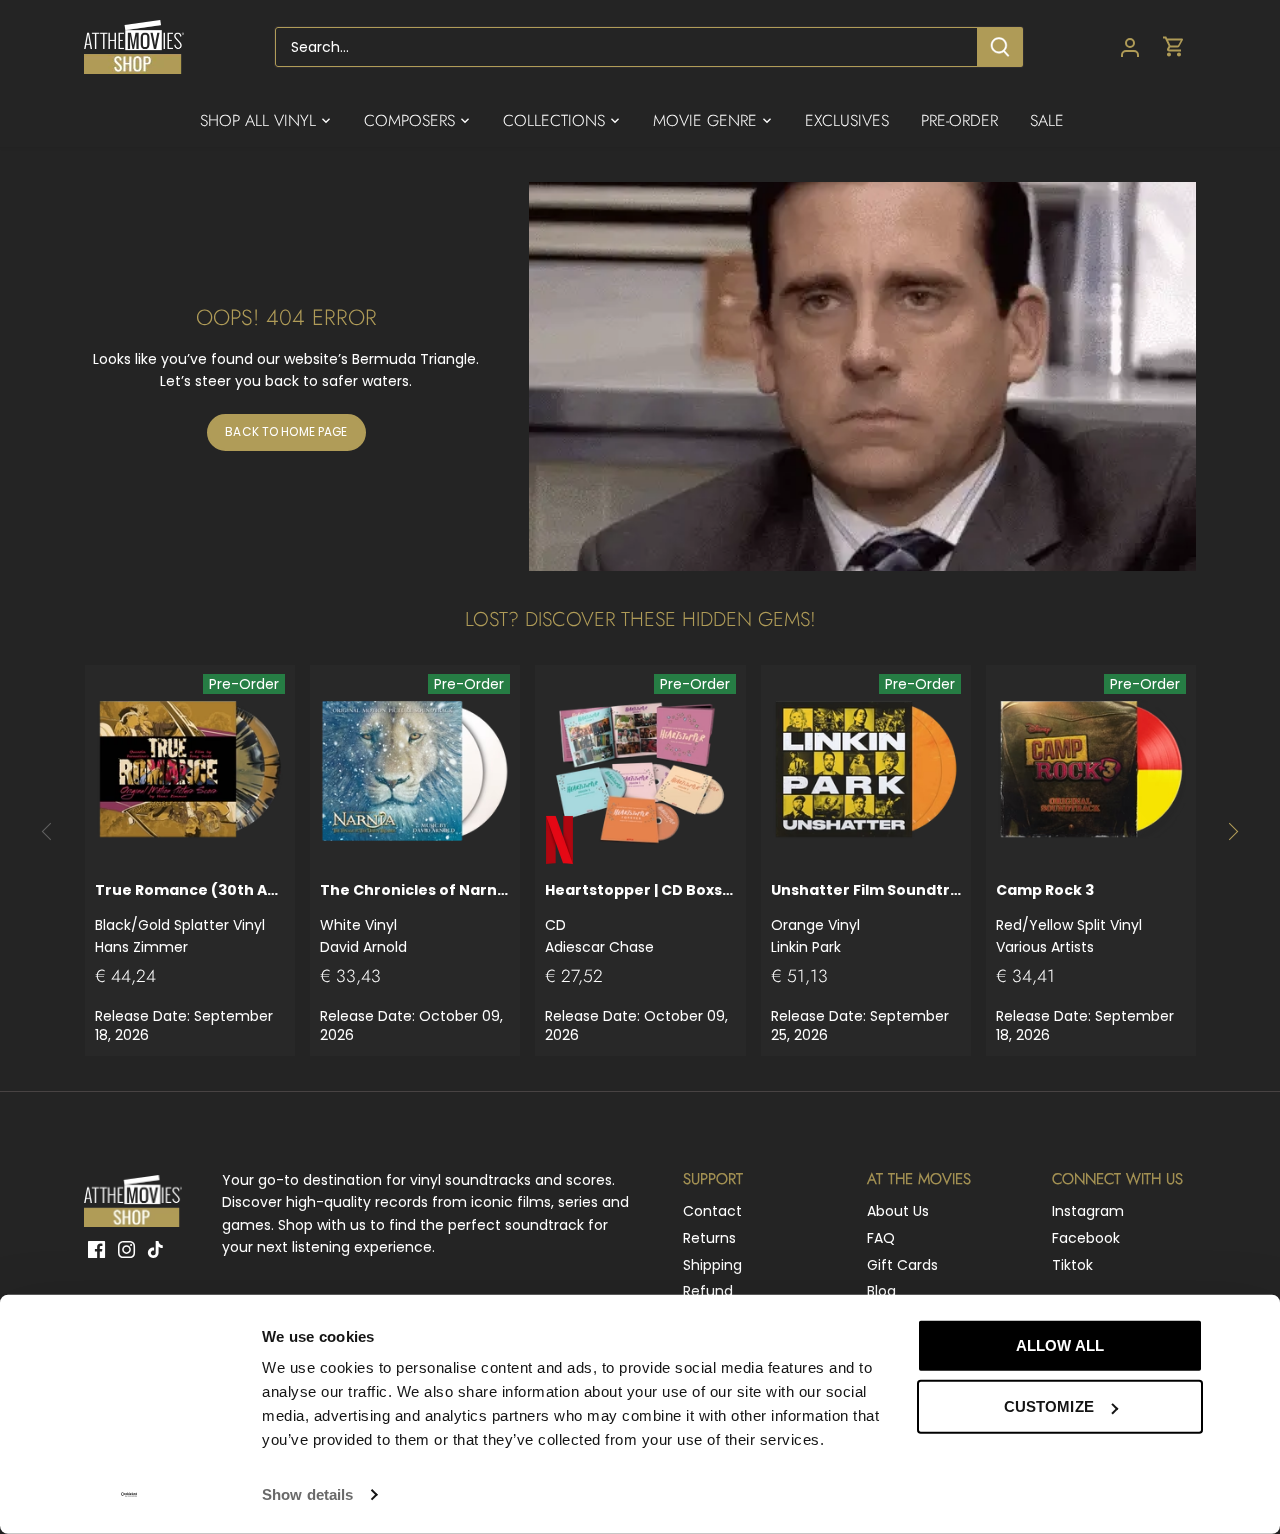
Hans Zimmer (190, 918)
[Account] (1130, 47)
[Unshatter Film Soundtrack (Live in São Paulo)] (866, 770)
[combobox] (626, 47)
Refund (708, 1291)
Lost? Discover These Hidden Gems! (640, 619)
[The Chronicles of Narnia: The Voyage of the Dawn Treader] (415, 770)
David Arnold (415, 918)
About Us (898, 1211)
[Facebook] (96, 1249)
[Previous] (48, 831)
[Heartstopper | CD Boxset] (640, 770)
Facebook (1086, 1238)
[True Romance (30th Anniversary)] (190, 770)
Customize (1049, 1406)
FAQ (881, 1238)
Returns (709, 1238)
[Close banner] (1248, 1327)
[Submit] (1000, 47)
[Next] (1232, 831)
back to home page (286, 432)
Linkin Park (866, 918)
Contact (712, 1211)
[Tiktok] (155, 1249)
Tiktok (1072, 1265)
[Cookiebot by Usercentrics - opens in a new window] (129, 1495)
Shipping (712, 1265)
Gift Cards (902, 1265)
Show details (307, 1494)
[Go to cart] (1174, 47)
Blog (881, 1291)
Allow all (1060, 1345)
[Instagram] (126, 1249)
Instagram (1088, 1211)
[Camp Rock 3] (1091, 770)
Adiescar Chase (640, 918)
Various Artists (1069, 918)
